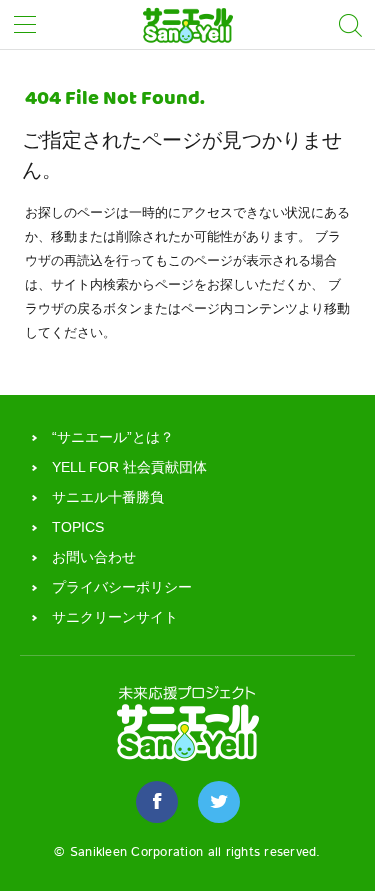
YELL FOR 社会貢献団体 (129, 467)
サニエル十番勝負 (108, 497)
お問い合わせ (94, 557)
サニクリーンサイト (115, 617)
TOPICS (78, 527)
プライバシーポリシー (122, 587)
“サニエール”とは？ (113, 437)
